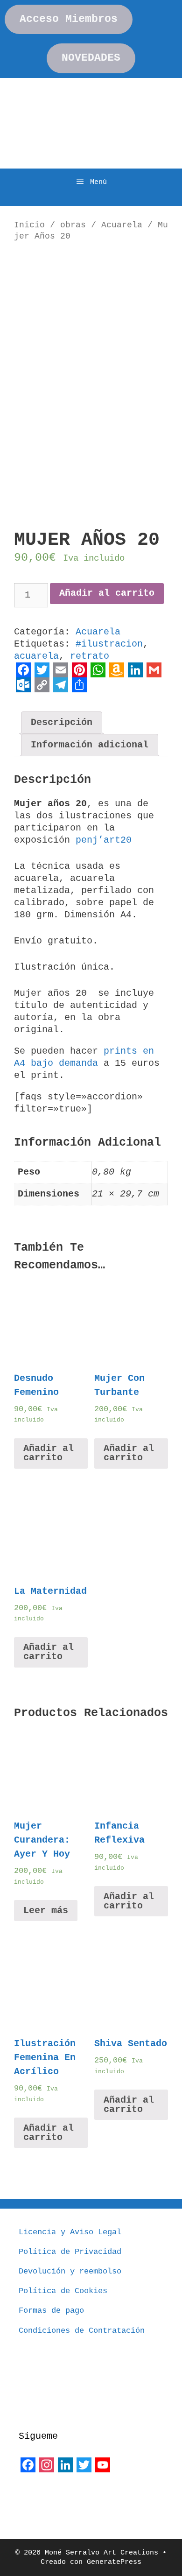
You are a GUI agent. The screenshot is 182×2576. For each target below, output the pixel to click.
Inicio (29, 225)
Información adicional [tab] (90, 745)
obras (73, 225)
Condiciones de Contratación (82, 2331)
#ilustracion (109, 644)
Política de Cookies (63, 2291)
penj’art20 (104, 840)
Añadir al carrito (107, 593)
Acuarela (122, 225)
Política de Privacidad (70, 2252)
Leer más (46, 1911)
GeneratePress (114, 2562)
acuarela (36, 656)
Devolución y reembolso (70, 2271)
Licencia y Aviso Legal (70, 2232)
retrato (90, 656)
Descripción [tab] (62, 722)
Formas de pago (51, 2311)
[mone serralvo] (42, 2496)
